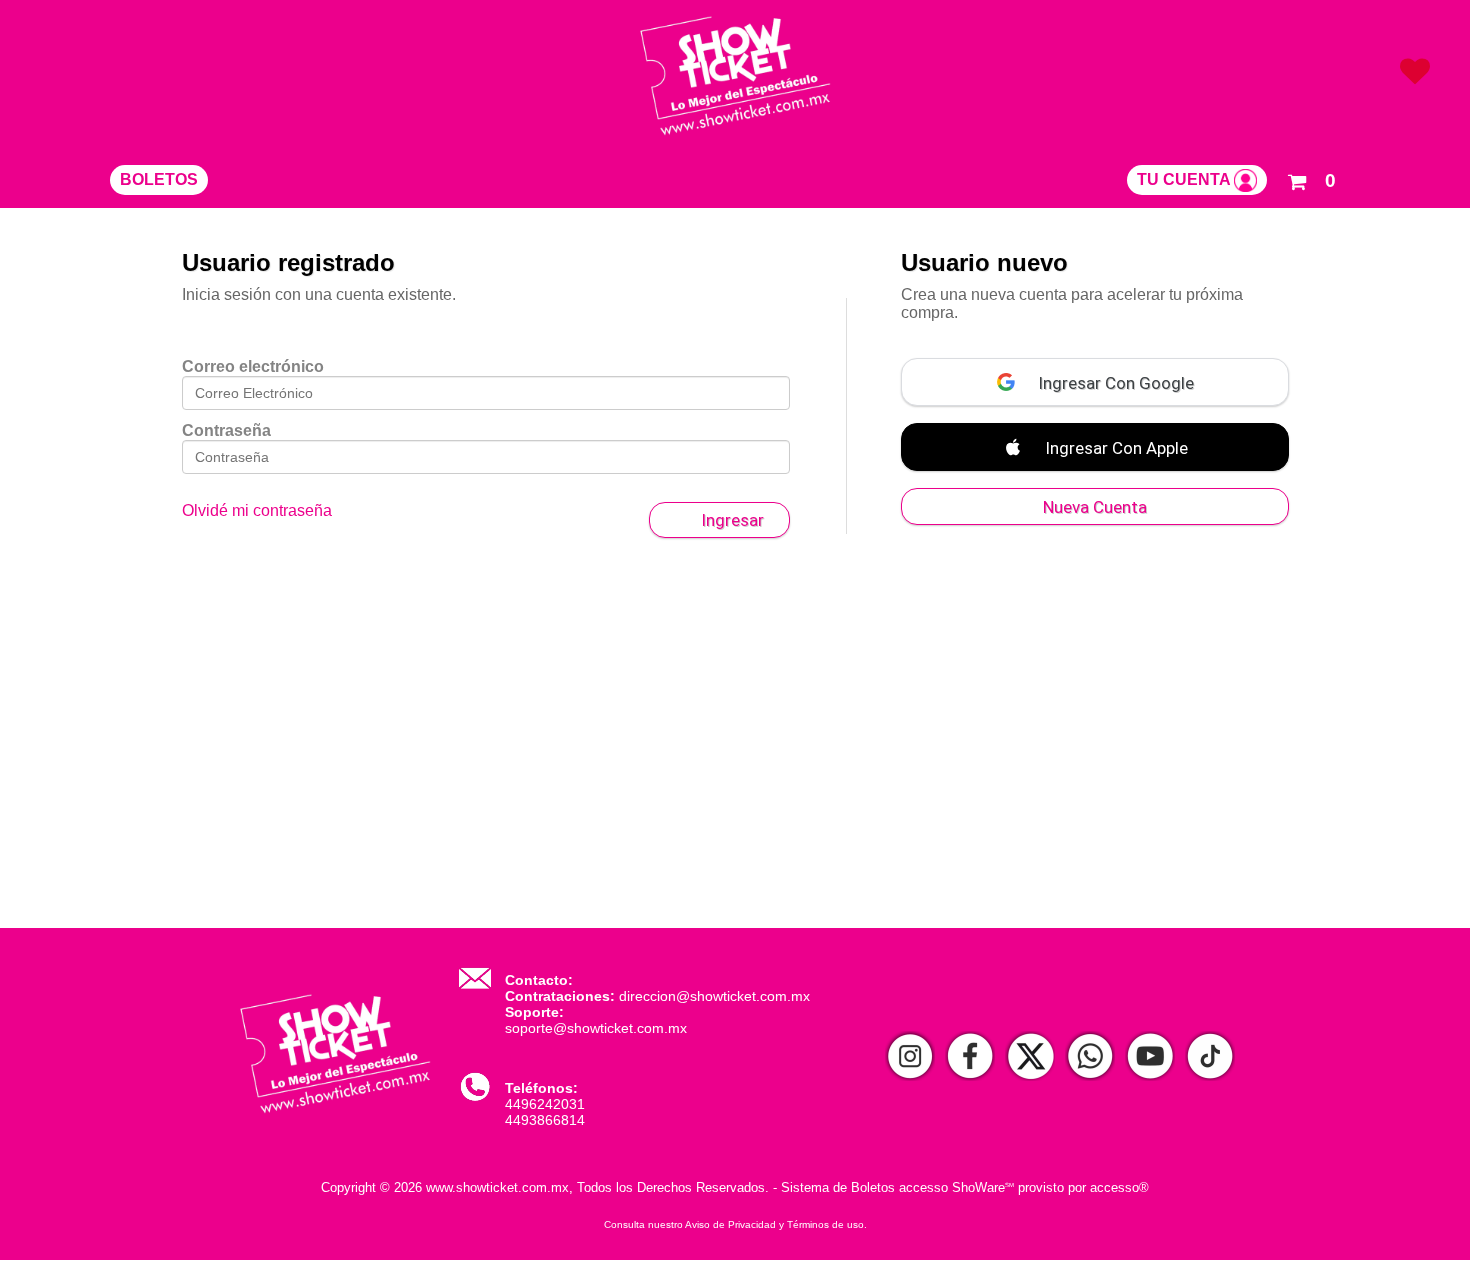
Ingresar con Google (1114, 383)
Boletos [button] (159, 179)
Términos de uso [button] (825, 1224)
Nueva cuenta (1095, 507)
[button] (1311, 178)
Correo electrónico (253, 366)
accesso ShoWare (956, 1187)
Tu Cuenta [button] (1185, 179)
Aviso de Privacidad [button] (730, 1224)
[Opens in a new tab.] (910, 1058)
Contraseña (226, 430)
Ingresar (732, 520)
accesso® (1119, 1187)
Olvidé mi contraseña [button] (257, 510)
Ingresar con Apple (1114, 448)
